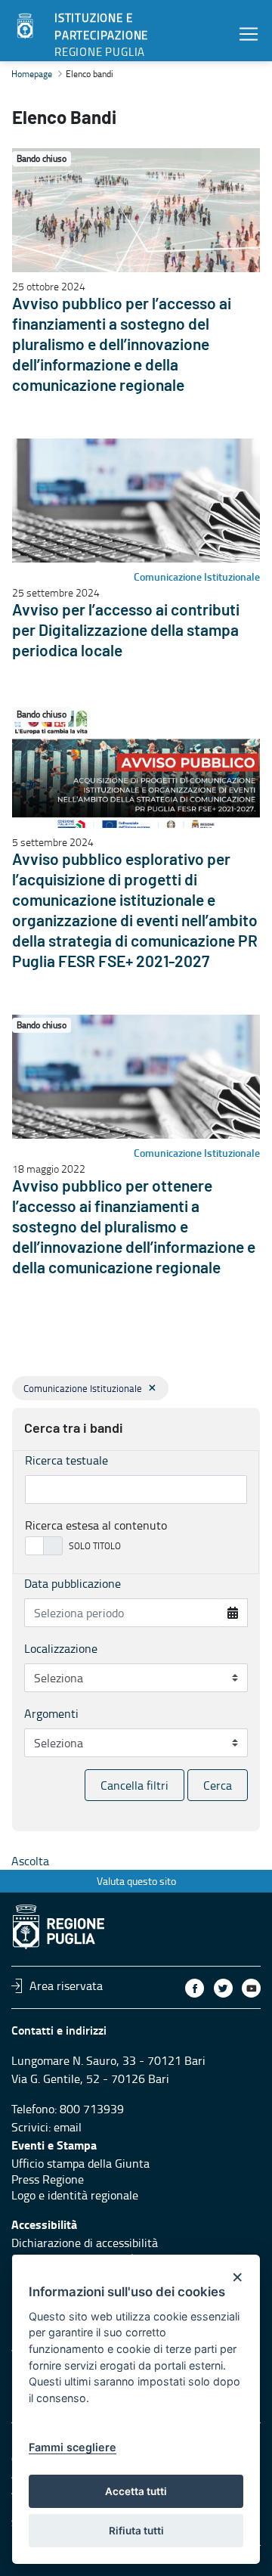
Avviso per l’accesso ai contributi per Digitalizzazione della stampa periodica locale (126, 631)
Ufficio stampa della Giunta (80, 2163)
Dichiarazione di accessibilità (85, 2243)
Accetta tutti (136, 2491)
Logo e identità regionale (75, 2195)
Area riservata (66, 1985)
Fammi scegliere (73, 2447)
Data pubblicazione (73, 1583)
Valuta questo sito (136, 1881)
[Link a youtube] (251, 1988)
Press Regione (48, 2179)
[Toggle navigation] (249, 34)
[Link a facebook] (195, 1988)
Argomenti (51, 1713)
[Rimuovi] (152, 1388)
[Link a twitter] (223, 1988)
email (68, 2127)
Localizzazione (61, 1648)
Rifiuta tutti (136, 2531)
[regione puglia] (26, 26)
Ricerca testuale (66, 1460)
